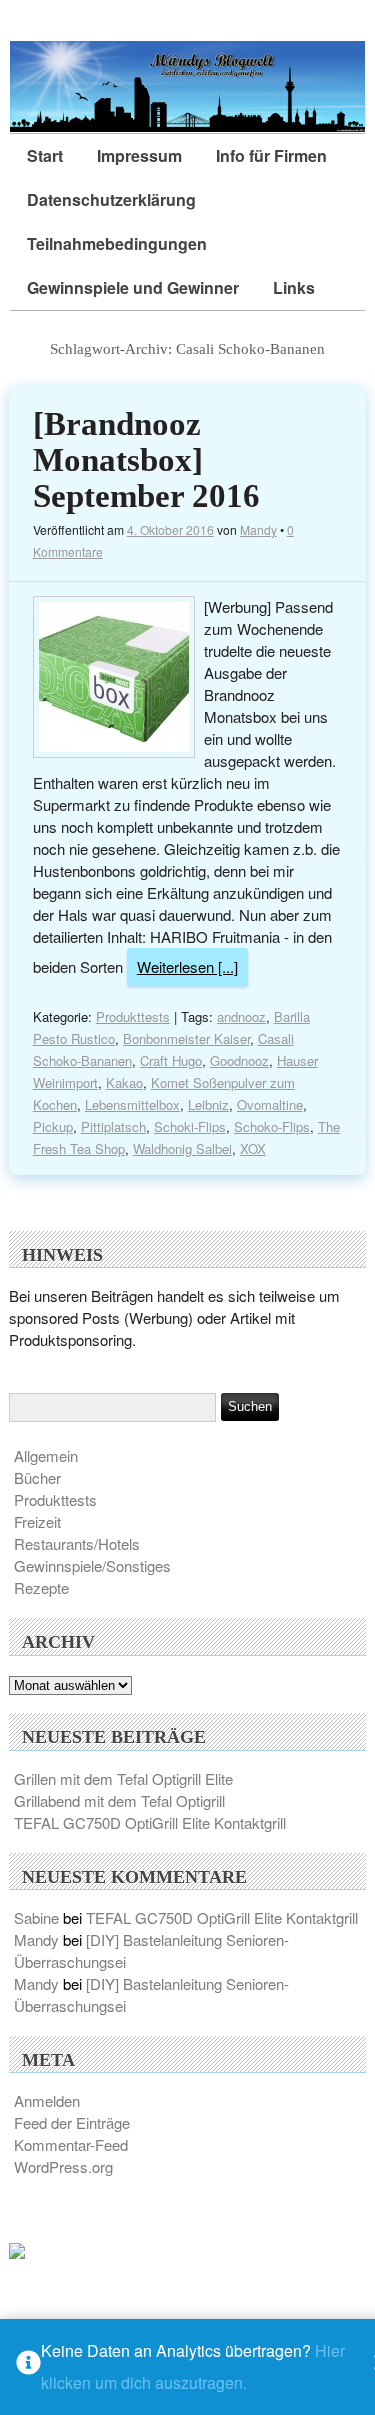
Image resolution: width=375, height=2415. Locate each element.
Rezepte (41, 1587)
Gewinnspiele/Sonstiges (92, 1565)
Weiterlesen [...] (187, 966)
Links (294, 287)
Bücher (37, 1477)
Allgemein (46, 1455)
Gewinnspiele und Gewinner (133, 287)
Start (45, 155)
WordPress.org (63, 2166)
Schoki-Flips (190, 1126)
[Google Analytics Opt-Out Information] (28, 2367)
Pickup (53, 1126)
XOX (253, 1148)
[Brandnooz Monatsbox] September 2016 (146, 460)
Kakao (124, 1082)
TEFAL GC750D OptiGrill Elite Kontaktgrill (150, 1822)
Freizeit (37, 1521)
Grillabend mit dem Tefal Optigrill (119, 1800)
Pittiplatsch (113, 1126)
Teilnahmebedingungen (117, 243)
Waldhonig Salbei (182, 1148)
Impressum (139, 155)
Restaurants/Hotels (77, 1543)
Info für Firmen (271, 155)
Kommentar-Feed (71, 2144)
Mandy (258, 529)
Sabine (36, 1917)
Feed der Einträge (72, 2122)
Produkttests (133, 1016)
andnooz (241, 1016)
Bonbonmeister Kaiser (186, 1038)
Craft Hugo (171, 1060)
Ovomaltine (270, 1104)
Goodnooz (239, 1060)
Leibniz (208, 1104)
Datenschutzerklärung (111, 199)
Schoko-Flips (272, 1126)
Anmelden (47, 2100)
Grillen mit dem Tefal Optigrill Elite (123, 1778)
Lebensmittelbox (132, 1104)
